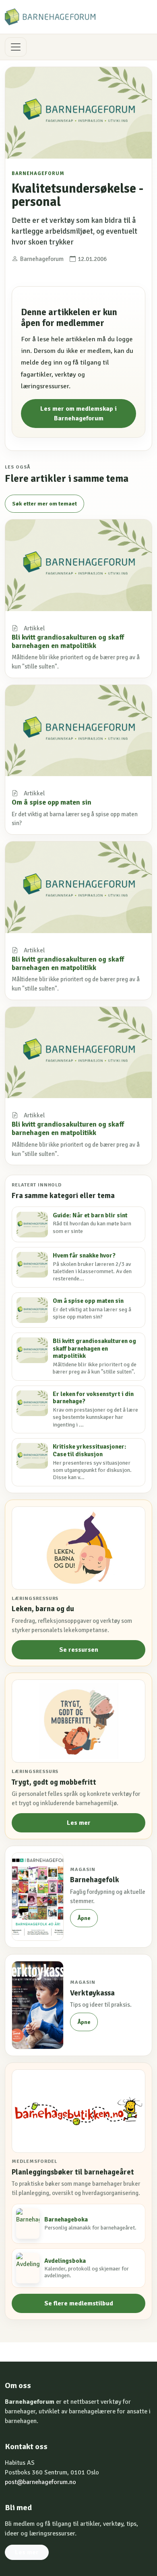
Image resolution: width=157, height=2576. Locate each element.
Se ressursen (79, 1650)
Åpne (84, 1918)
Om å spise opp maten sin (52, 802)
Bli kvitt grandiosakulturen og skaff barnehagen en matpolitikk (68, 641)
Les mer (79, 1823)
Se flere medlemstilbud (79, 2303)
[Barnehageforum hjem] (50, 17)
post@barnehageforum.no (40, 2482)
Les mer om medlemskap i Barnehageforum (78, 414)
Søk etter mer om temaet (44, 504)
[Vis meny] (16, 47)
